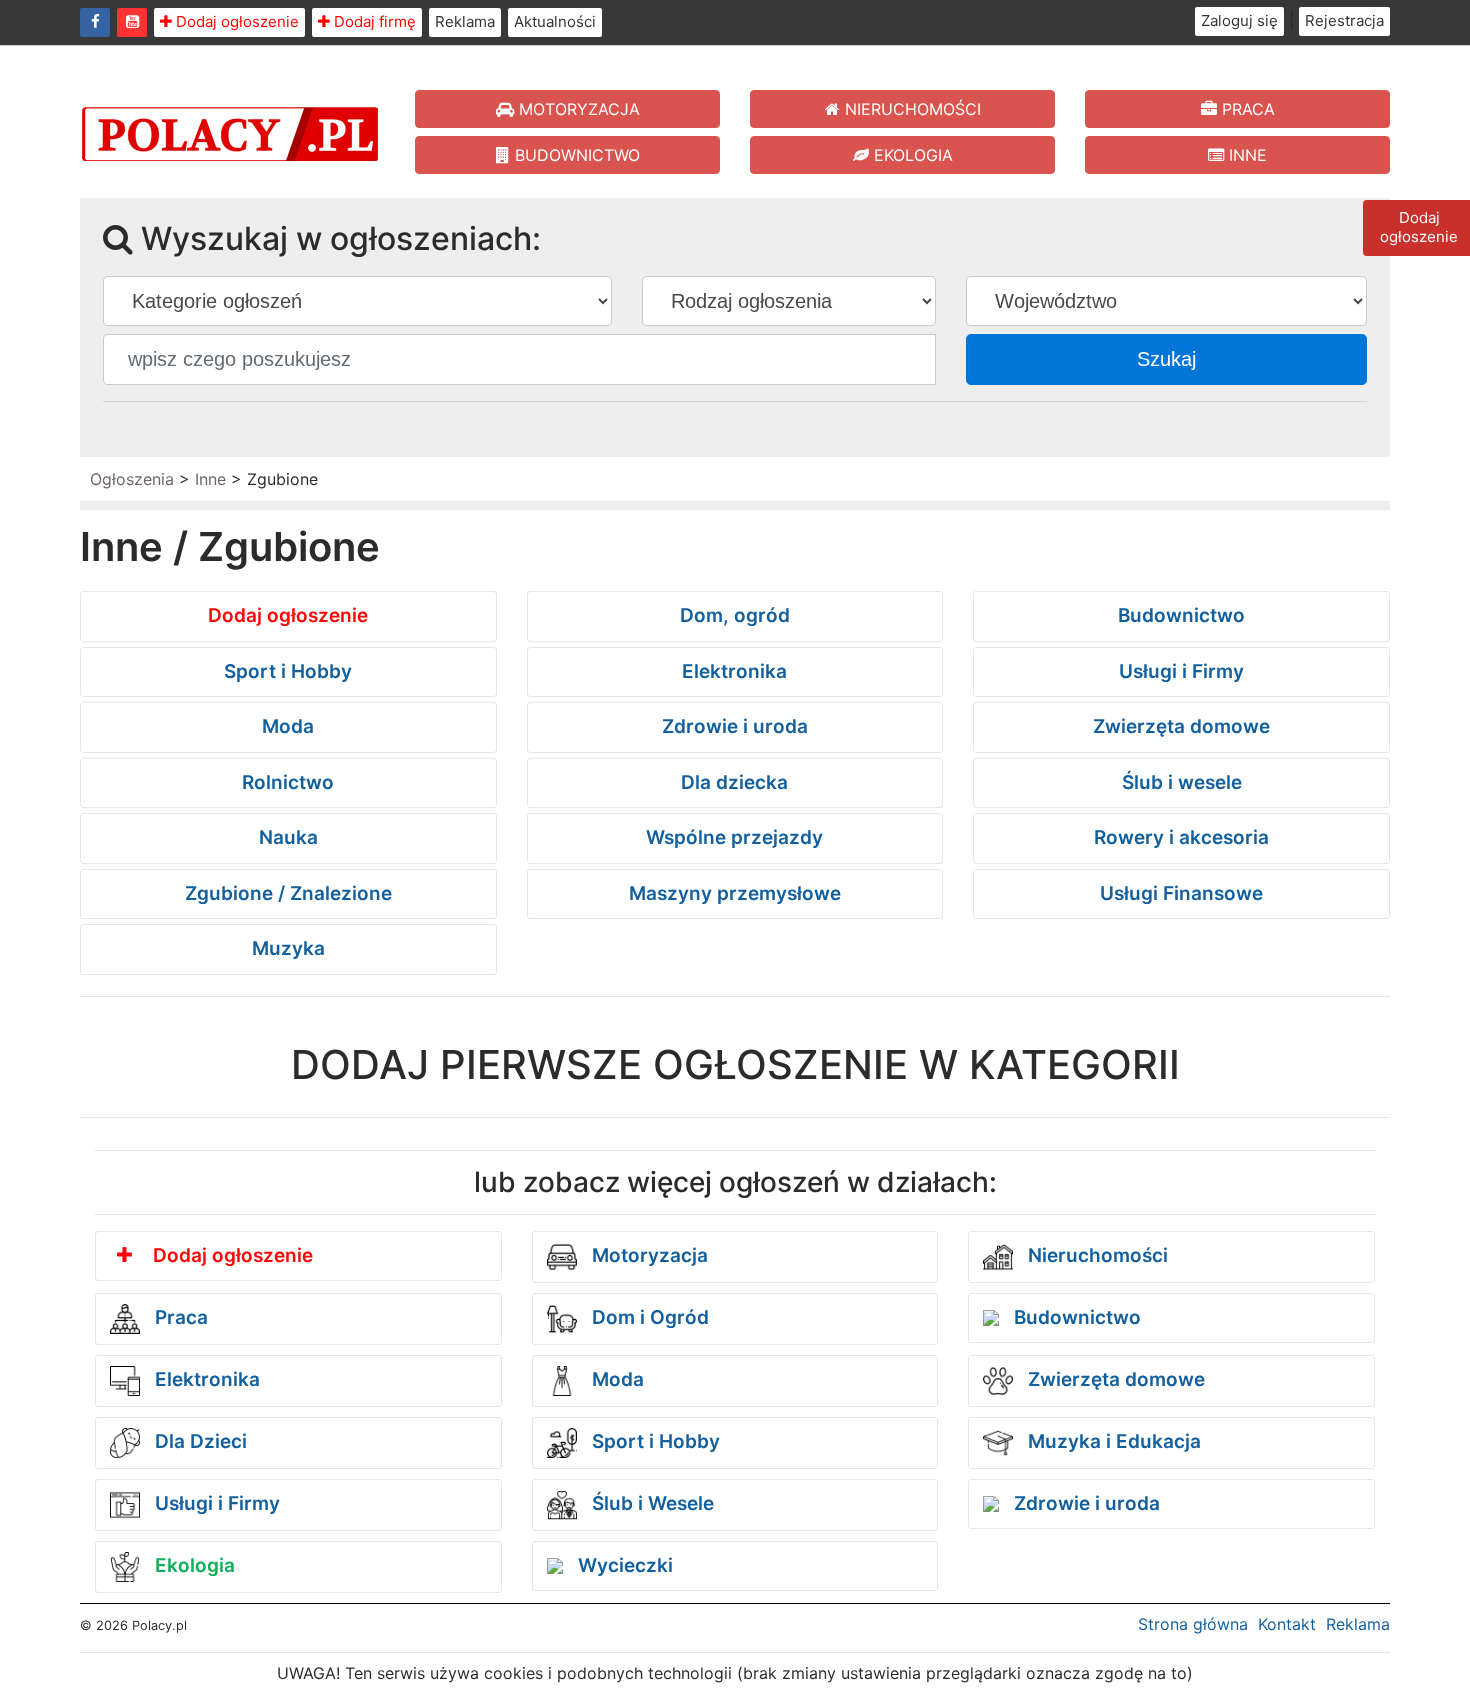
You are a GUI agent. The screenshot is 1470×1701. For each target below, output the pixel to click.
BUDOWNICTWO (575, 155)
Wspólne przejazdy (734, 837)
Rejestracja (1344, 20)
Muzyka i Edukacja (1112, 1441)
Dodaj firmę (373, 21)
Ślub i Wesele (650, 1503)
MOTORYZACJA (577, 109)
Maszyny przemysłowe (735, 893)
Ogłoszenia (132, 479)
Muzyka (288, 948)
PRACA (1246, 109)
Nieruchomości (1095, 1255)
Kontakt (1287, 1624)
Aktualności (555, 21)
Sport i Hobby (288, 671)
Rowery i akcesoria (1181, 837)
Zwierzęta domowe (1181, 726)
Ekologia (192, 1565)
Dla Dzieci (198, 1441)
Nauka (288, 837)
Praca (179, 1317)
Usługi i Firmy (1181, 671)
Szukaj (1166, 359)
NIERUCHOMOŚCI (910, 109)
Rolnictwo (288, 782)
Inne (210, 479)
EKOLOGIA (911, 155)
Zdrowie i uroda (735, 726)
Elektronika (734, 671)
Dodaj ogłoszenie (235, 21)
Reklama (465, 21)
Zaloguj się (1239, 20)
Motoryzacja (647, 1255)
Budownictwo (1181, 615)
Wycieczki (623, 1565)
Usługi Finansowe (1181, 893)
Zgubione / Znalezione (288, 893)
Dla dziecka (734, 782)
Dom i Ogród (648, 1317)
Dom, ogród (735, 615)
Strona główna (1193, 1624)
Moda (288, 726)
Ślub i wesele (1182, 782)
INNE (1245, 155)
